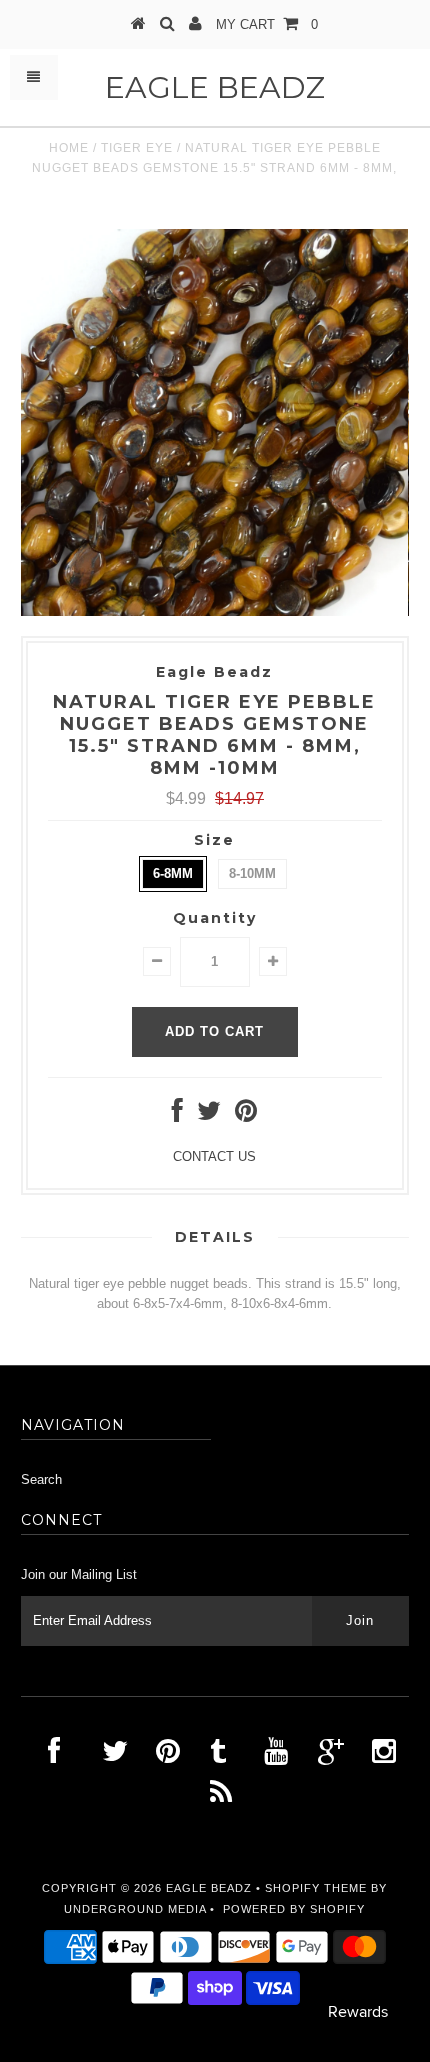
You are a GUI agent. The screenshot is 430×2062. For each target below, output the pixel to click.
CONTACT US (214, 1156)
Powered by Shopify (294, 1909)
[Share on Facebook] (177, 1115)
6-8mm (173, 873)
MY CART (267, 24)
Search (41, 1479)
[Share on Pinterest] (246, 1115)
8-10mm (252, 873)
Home (69, 148)
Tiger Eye (137, 148)
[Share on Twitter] (209, 1115)
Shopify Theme (316, 1888)
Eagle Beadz (215, 87)
